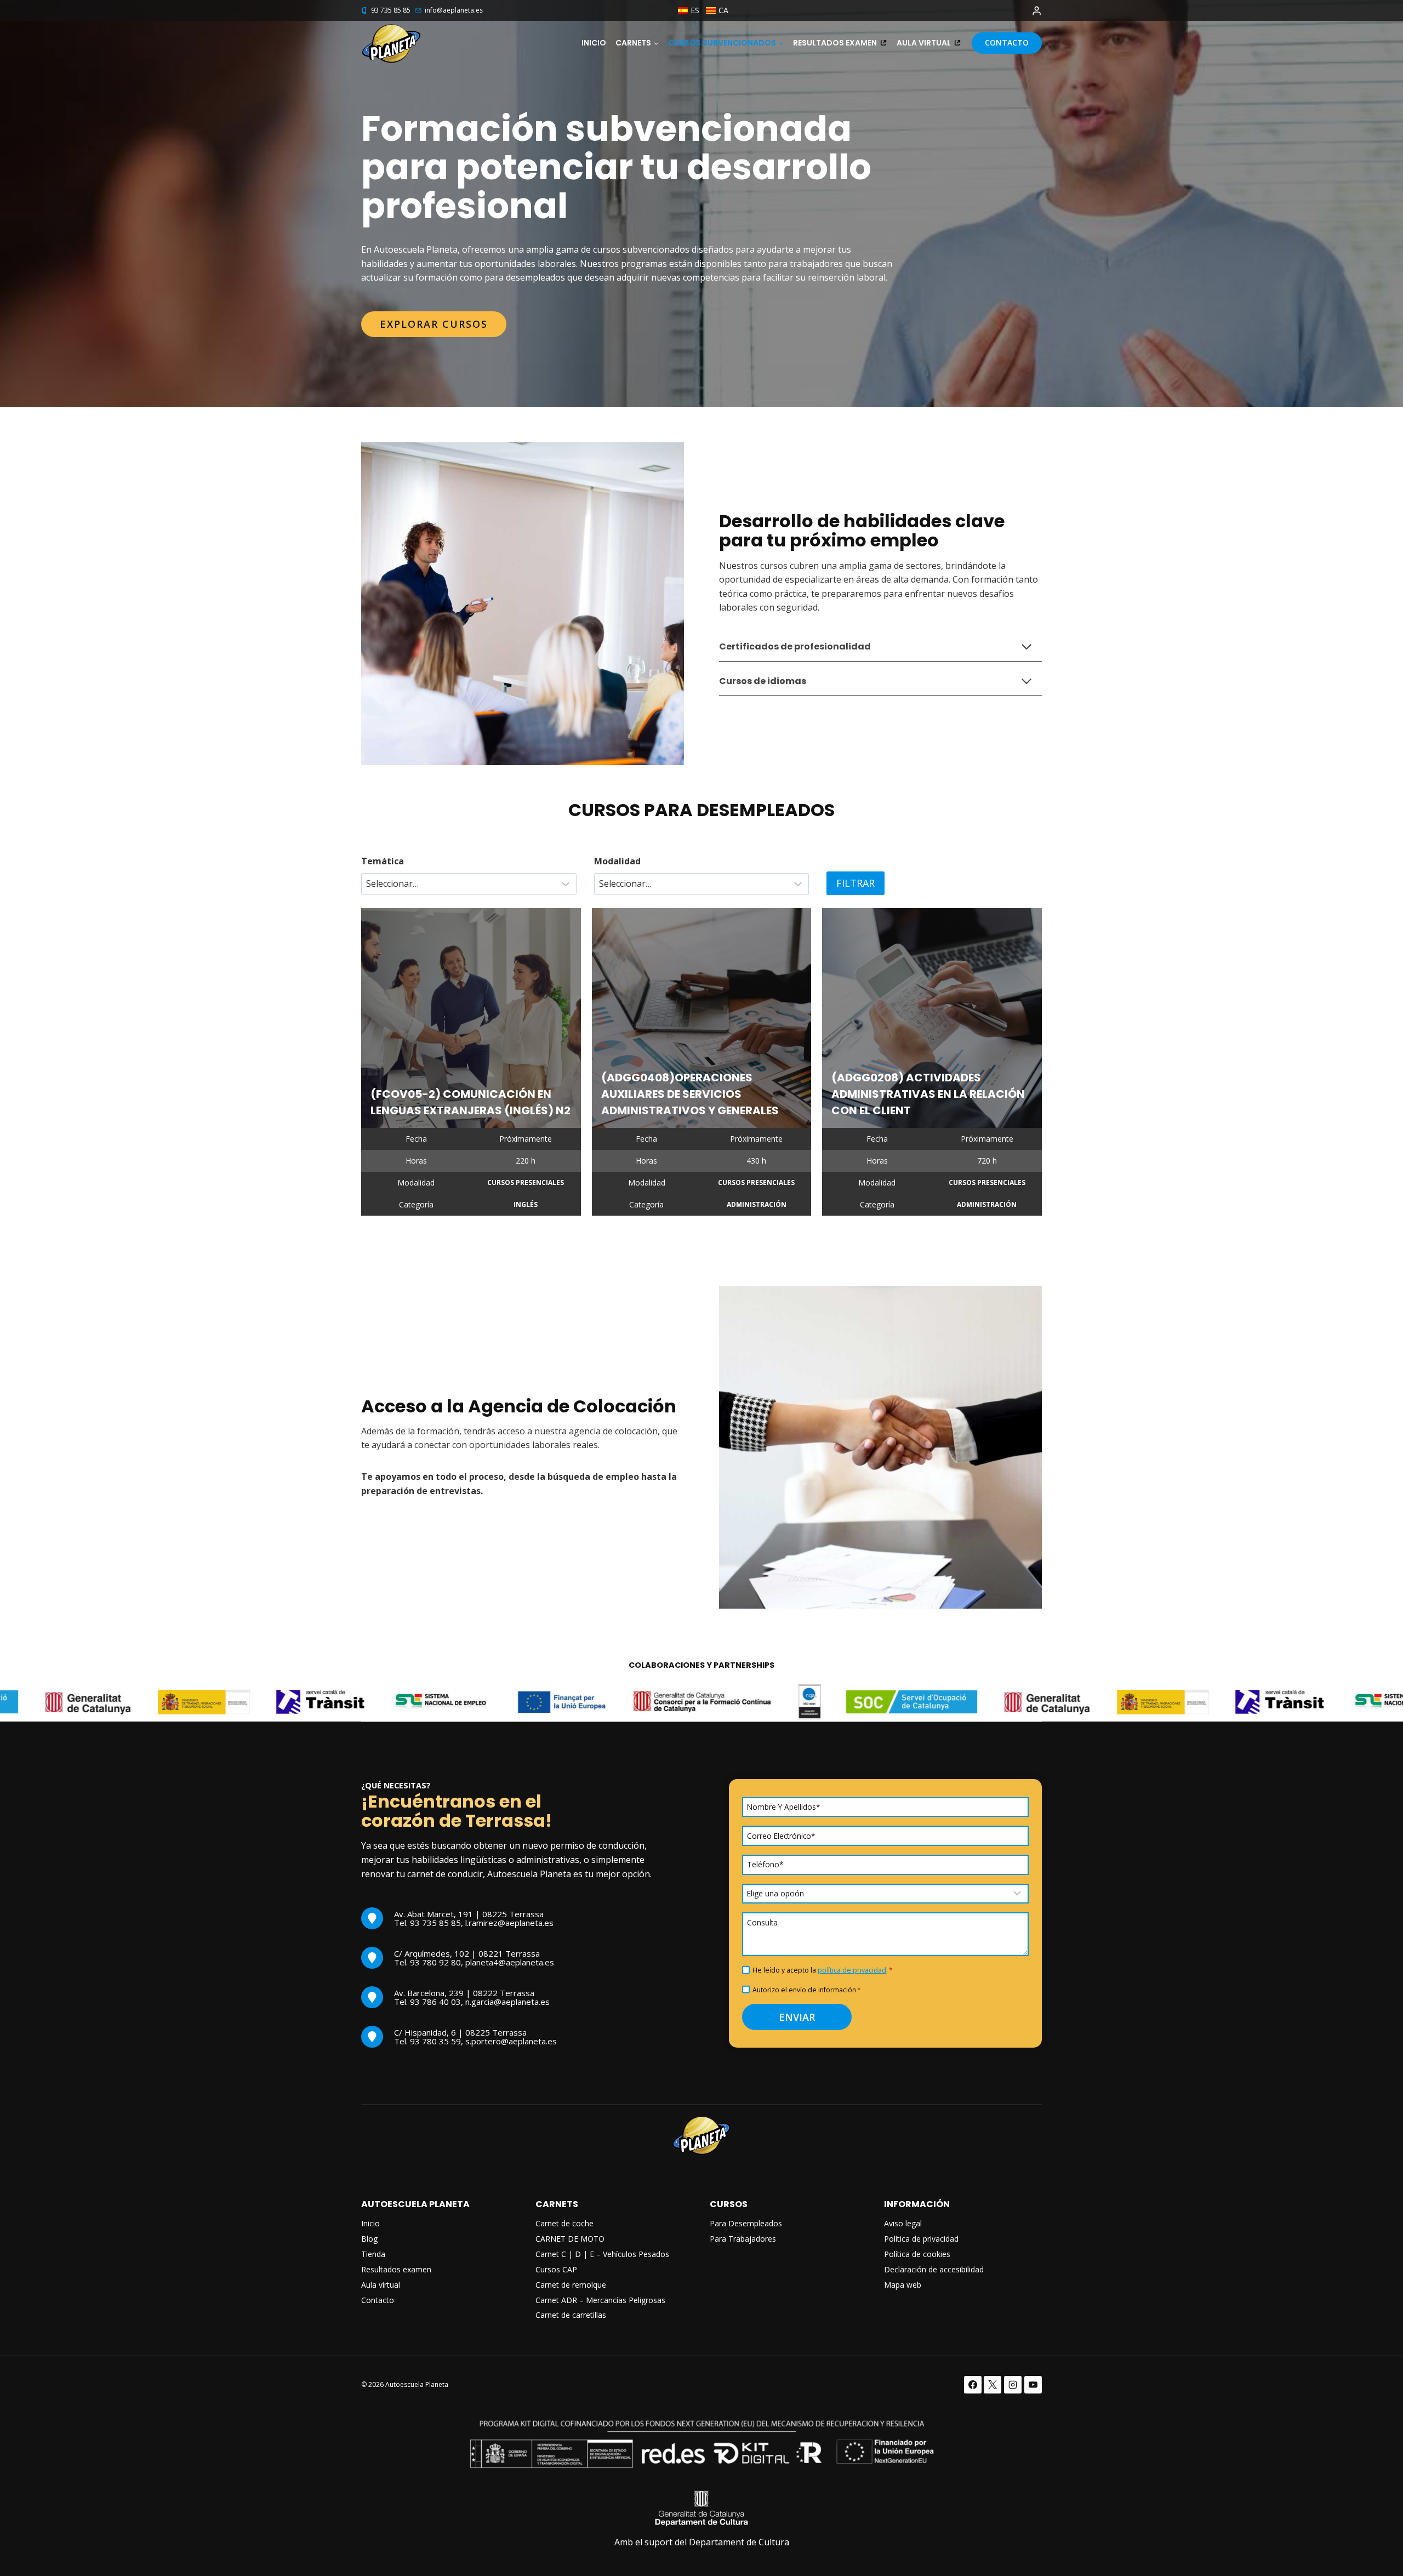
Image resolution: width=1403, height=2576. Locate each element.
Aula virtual (924, 43)
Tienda (373, 2254)
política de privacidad (852, 1970)
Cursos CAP (556, 2269)
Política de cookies (917, 2254)
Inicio (594, 43)
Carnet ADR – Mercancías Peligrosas (600, 2300)
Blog (369, 2239)
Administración (757, 1204)
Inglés (526, 1204)
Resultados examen (835, 43)
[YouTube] (1033, 2385)
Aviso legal (903, 2223)
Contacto (1007, 42)
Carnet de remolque (571, 2285)
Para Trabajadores (743, 2239)
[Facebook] (973, 2385)
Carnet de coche (564, 2223)
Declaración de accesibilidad (934, 2269)
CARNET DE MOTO (570, 2239)
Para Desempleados (746, 2223)
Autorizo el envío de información (807, 1990)
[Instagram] (1013, 2385)
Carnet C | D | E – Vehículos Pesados (602, 2254)
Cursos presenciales (526, 1182)
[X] (993, 2385)
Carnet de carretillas (571, 2315)
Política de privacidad (921, 2239)
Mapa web (903, 2285)
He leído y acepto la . (823, 1970)
